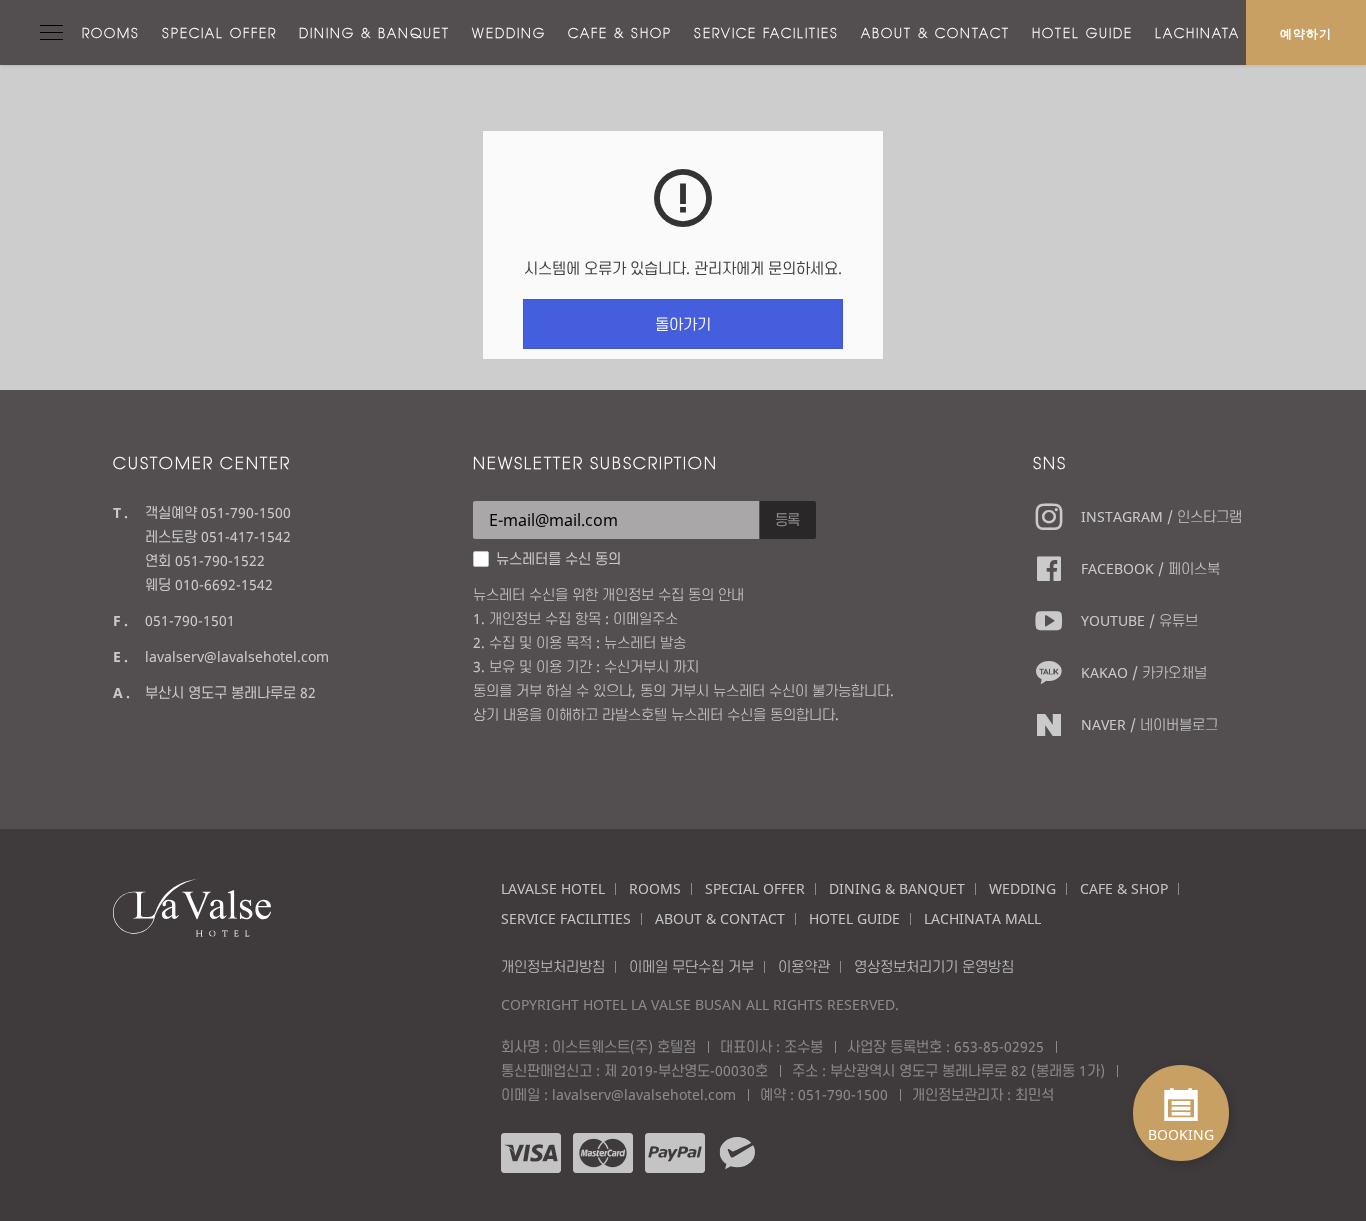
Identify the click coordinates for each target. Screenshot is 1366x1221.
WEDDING (509, 33)
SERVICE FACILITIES (766, 33)
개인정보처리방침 (553, 966)
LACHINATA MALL (1221, 33)
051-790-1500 (843, 1094)
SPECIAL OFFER (219, 33)
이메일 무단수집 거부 (691, 966)
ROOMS (111, 33)
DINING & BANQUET (374, 33)
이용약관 (804, 966)
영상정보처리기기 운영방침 (934, 966)
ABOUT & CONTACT (935, 33)
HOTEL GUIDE (1082, 33)
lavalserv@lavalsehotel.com (237, 656)
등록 (788, 519)
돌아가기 (683, 324)
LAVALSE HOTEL (553, 888)
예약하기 (1306, 33)
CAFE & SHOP (620, 33)
